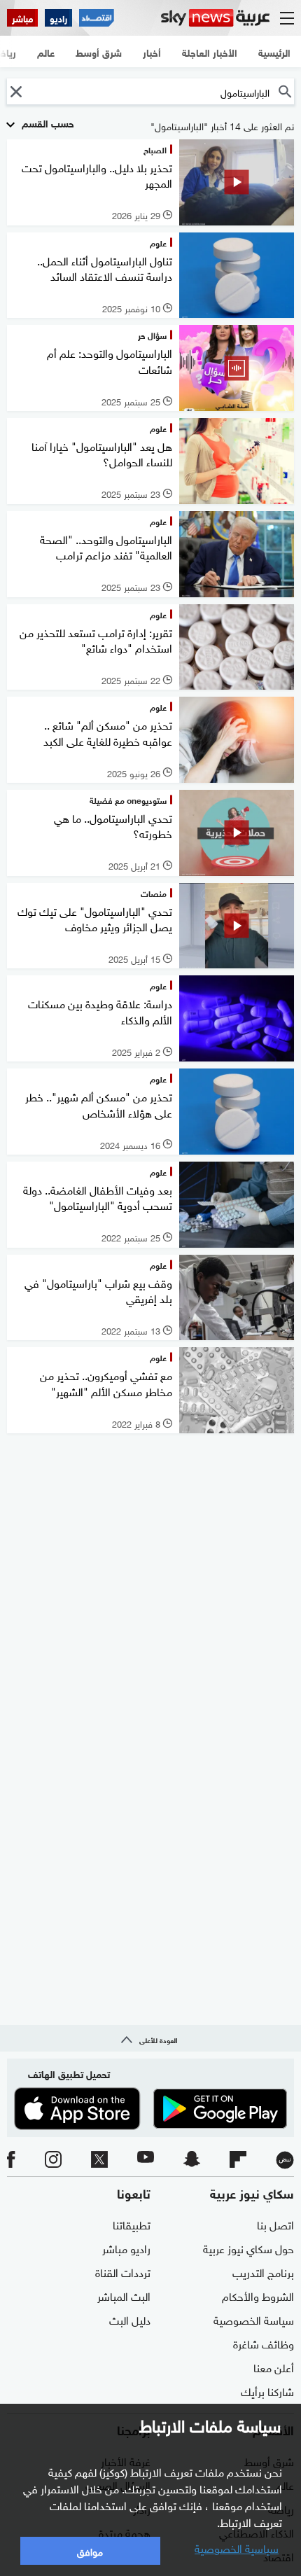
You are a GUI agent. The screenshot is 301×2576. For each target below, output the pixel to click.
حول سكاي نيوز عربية (248, 2248)
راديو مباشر (126, 2248)
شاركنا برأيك (267, 2390)
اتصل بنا (275, 2224)
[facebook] (11, 2160)
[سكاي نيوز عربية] (215, 18)
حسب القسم (47, 122)
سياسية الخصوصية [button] (237, 2547)
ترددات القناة (123, 2271)
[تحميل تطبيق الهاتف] (150, 2108)
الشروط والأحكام (258, 2295)
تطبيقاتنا (132, 2224)
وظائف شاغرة (264, 2343)
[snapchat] (192, 2160)
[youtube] (146, 2160)
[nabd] (285, 2160)
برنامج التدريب (263, 2271)
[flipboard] (238, 2160)
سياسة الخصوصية (254, 2319)
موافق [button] (90, 2550)
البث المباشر (124, 2295)
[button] (16, 91)
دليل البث (130, 2319)
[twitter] (99, 2160)
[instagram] (53, 2160)
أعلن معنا (274, 2367)
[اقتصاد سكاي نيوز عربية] (97, 18)
